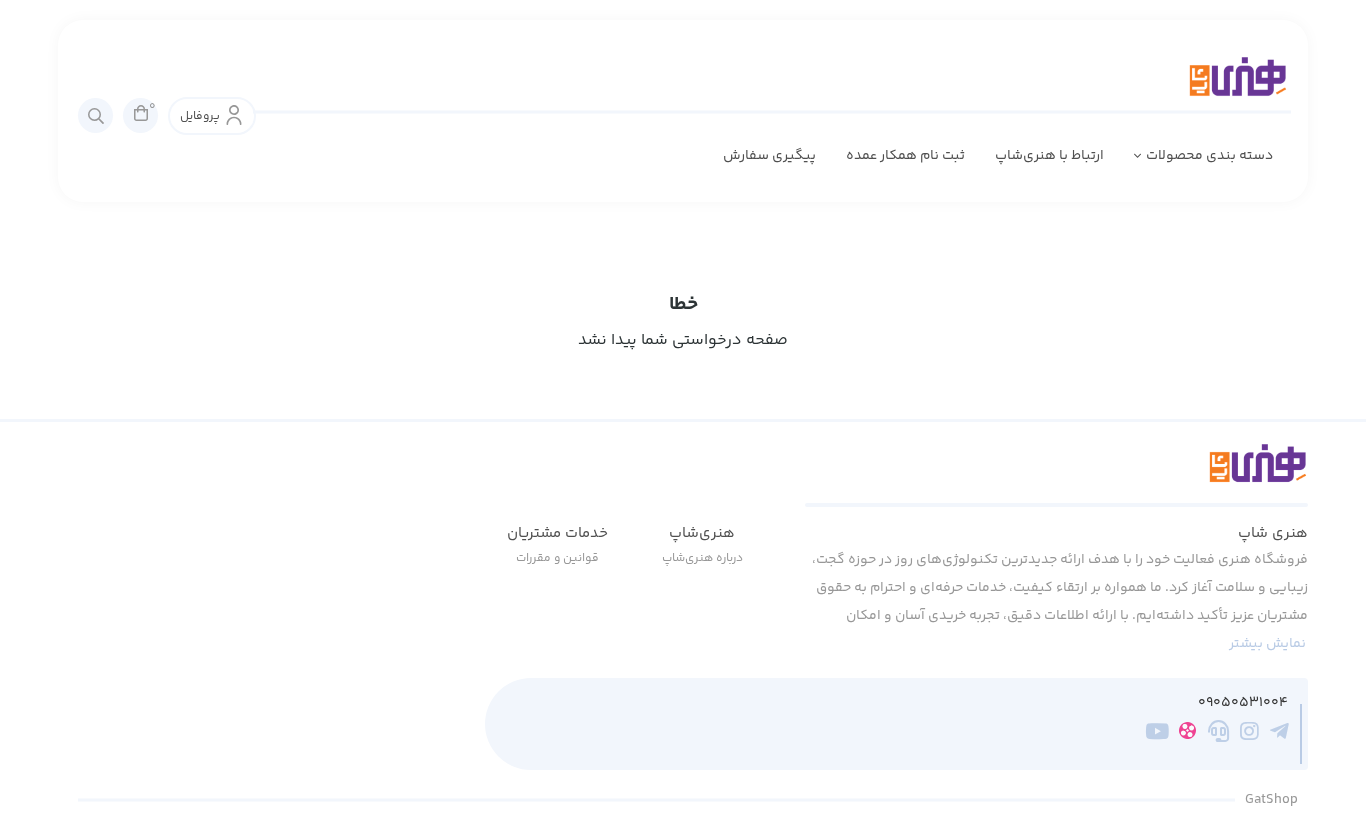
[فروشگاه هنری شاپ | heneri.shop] (1056, 475)
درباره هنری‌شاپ (702, 558)
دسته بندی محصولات (1209, 156)
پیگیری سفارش (769, 156)
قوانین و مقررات (557, 558)
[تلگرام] (1279, 735)
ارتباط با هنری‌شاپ (1049, 156)
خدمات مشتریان (557, 533)
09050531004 (1243, 703)
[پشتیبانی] (1218, 735)
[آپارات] (1187, 734)
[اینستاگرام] (1249, 735)
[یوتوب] (1157, 735)
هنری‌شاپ (702, 533)
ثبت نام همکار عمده (905, 156)
